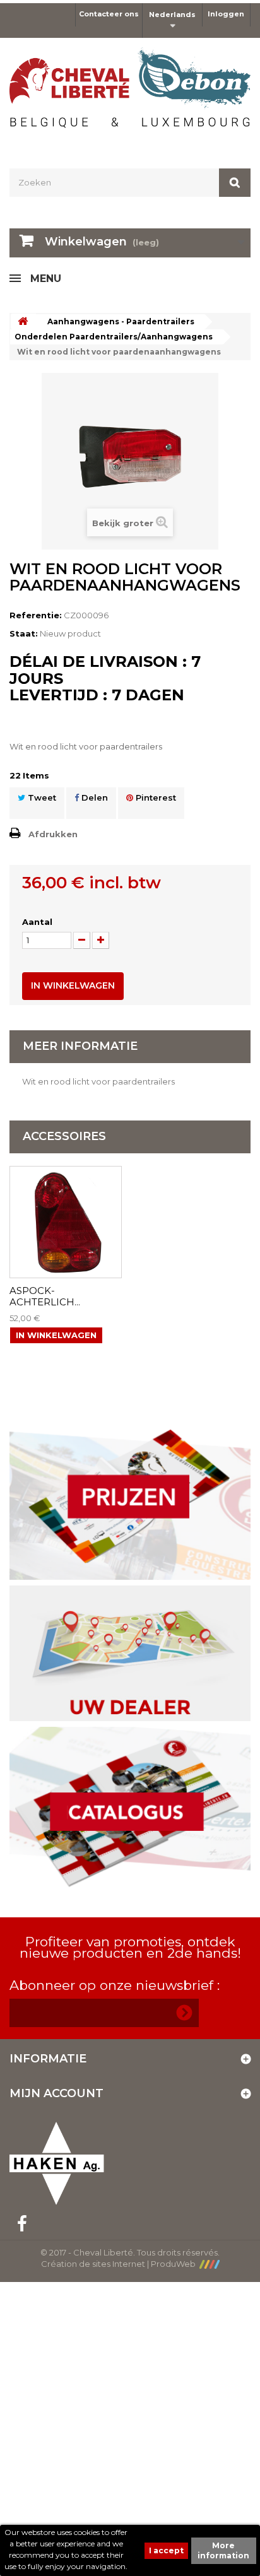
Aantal (37, 922)
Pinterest (155, 797)
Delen (93, 797)
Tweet (41, 797)
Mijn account (56, 2093)
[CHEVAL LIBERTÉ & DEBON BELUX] (130, 92)
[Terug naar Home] (23, 321)
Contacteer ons (109, 14)
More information (223, 2550)
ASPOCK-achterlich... (45, 1297)
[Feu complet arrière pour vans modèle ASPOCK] (66, 1222)
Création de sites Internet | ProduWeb (120, 2264)
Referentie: (36, 615)
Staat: (24, 633)
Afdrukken (53, 834)
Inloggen (226, 14)
